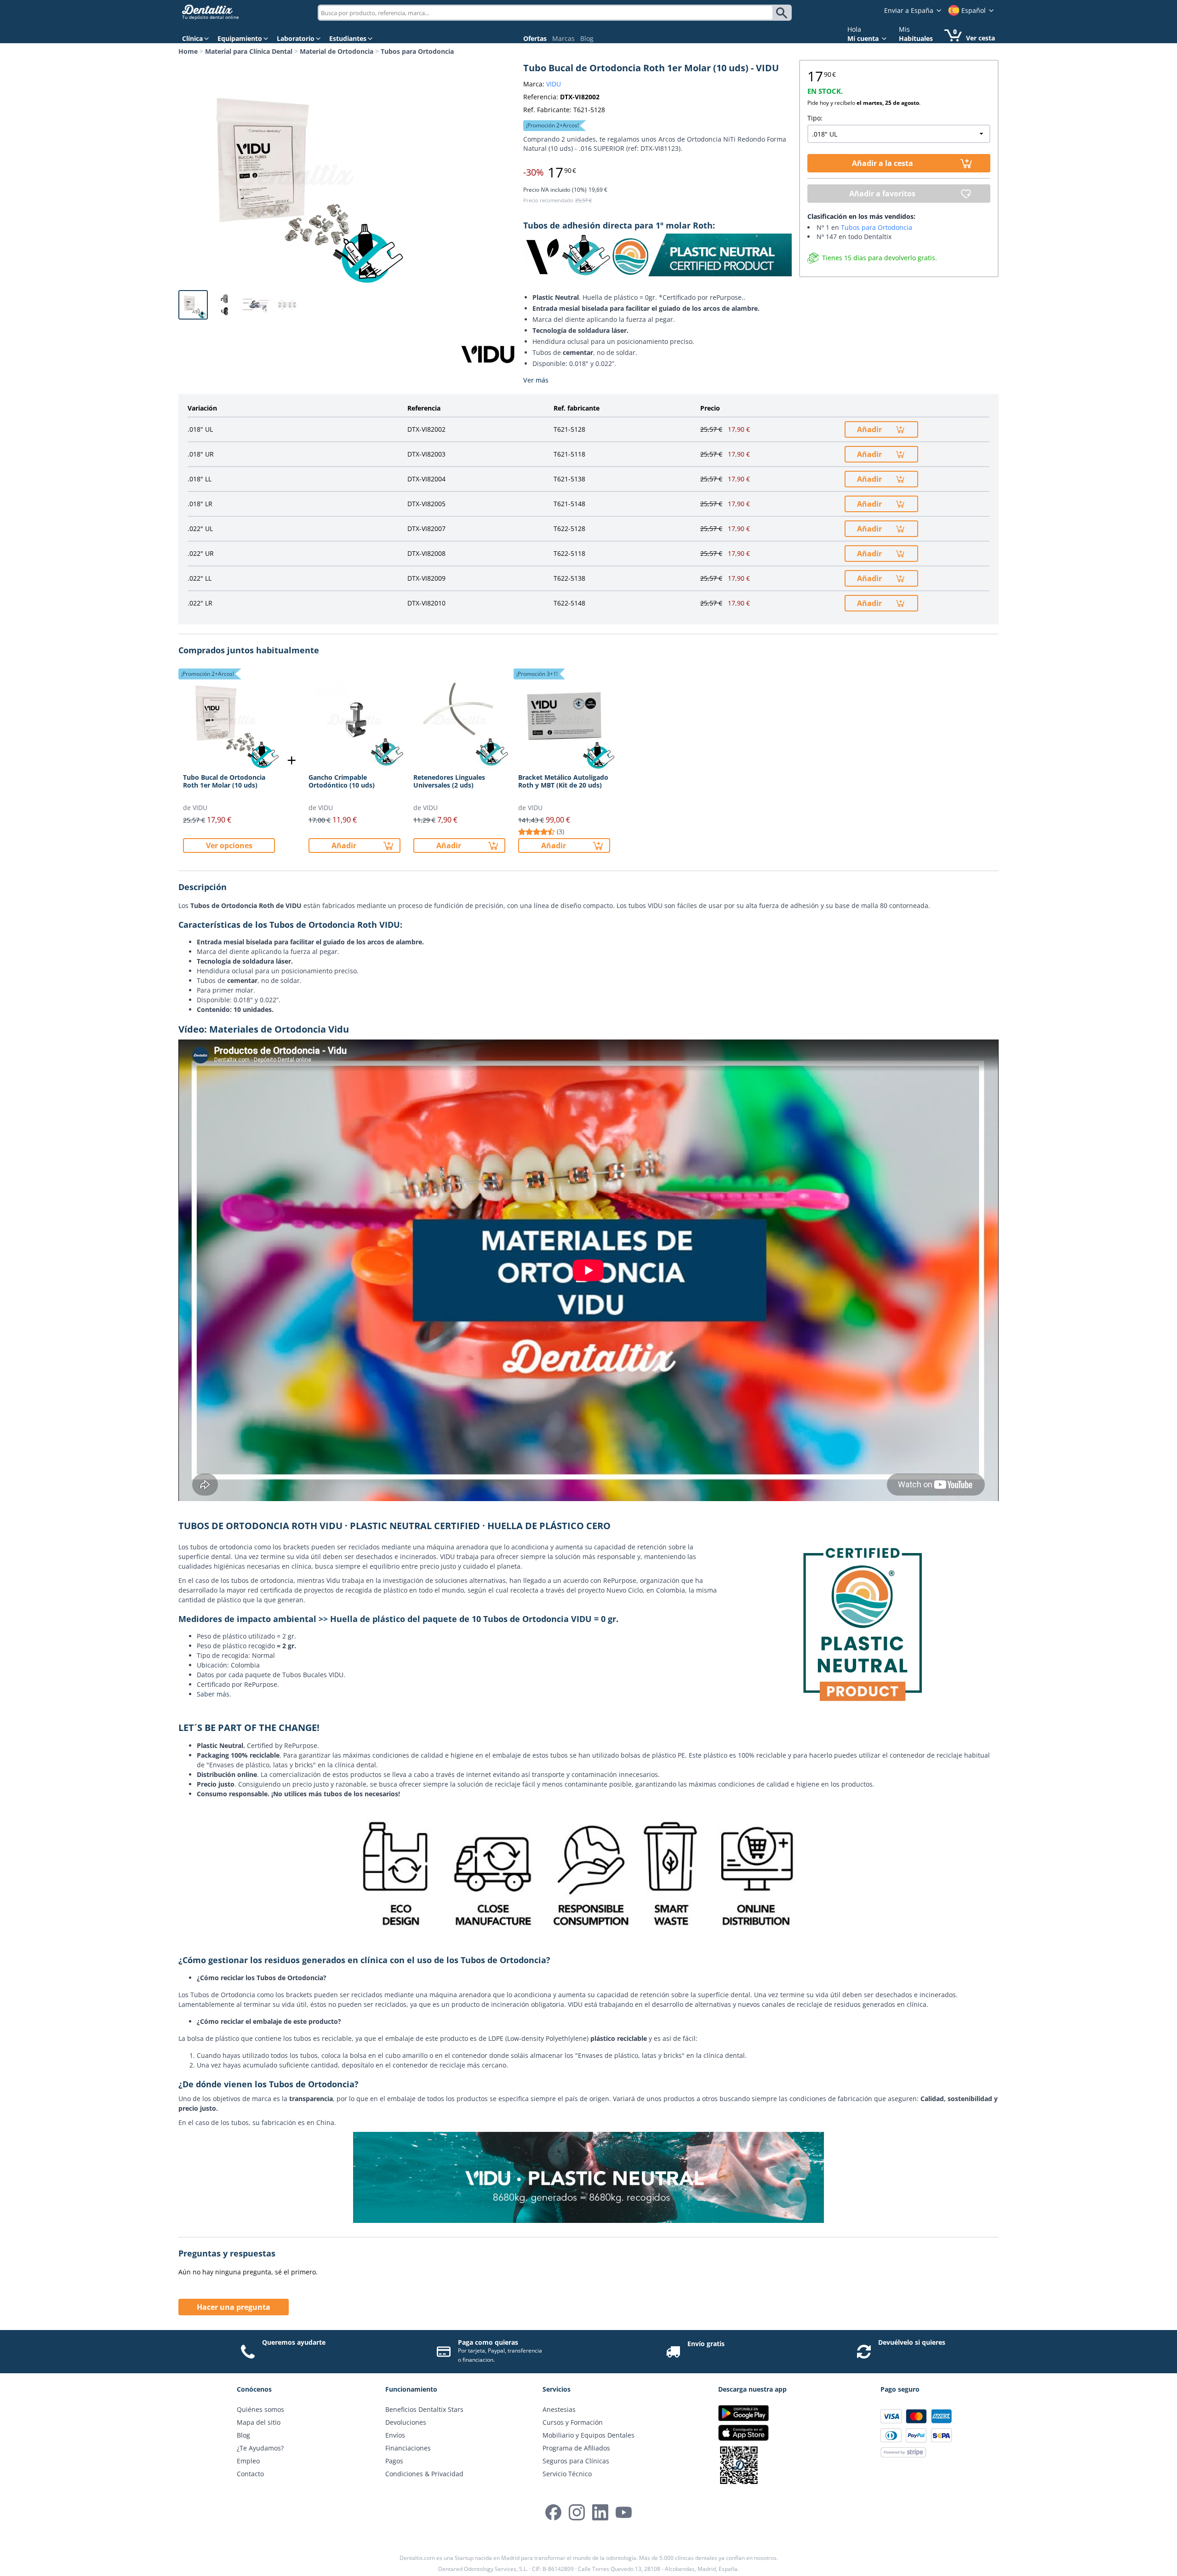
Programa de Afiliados (576, 2448)
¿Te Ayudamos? (260, 2448)
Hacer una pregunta (234, 2307)
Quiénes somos (260, 2409)
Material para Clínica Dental (249, 51)
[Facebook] (553, 2512)
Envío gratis (706, 2344)
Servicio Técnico (567, 2474)
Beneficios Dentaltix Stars (424, 2409)
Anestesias (559, 2409)
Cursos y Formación (573, 2422)
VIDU (554, 84)
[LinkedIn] (600, 2512)
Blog (587, 38)
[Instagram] (577, 2512)
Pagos (394, 2461)
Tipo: (815, 118)
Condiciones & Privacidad (424, 2474)
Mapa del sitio (259, 2422)
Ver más (536, 380)
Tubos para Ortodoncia (417, 51)
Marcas (563, 38)
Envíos (395, 2435)
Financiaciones (408, 2448)
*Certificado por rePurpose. (701, 297)
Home (188, 51)
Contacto (250, 2474)
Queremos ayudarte (294, 2342)
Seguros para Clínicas (576, 2461)
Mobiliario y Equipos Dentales (588, 2435)
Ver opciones (229, 845)
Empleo (248, 2461)
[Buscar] (783, 13)
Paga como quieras (488, 2342)
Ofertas (535, 38)
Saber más (213, 1694)
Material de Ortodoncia (337, 51)
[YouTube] (624, 2512)
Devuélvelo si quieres (912, 2342)
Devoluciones (406, 2422)
